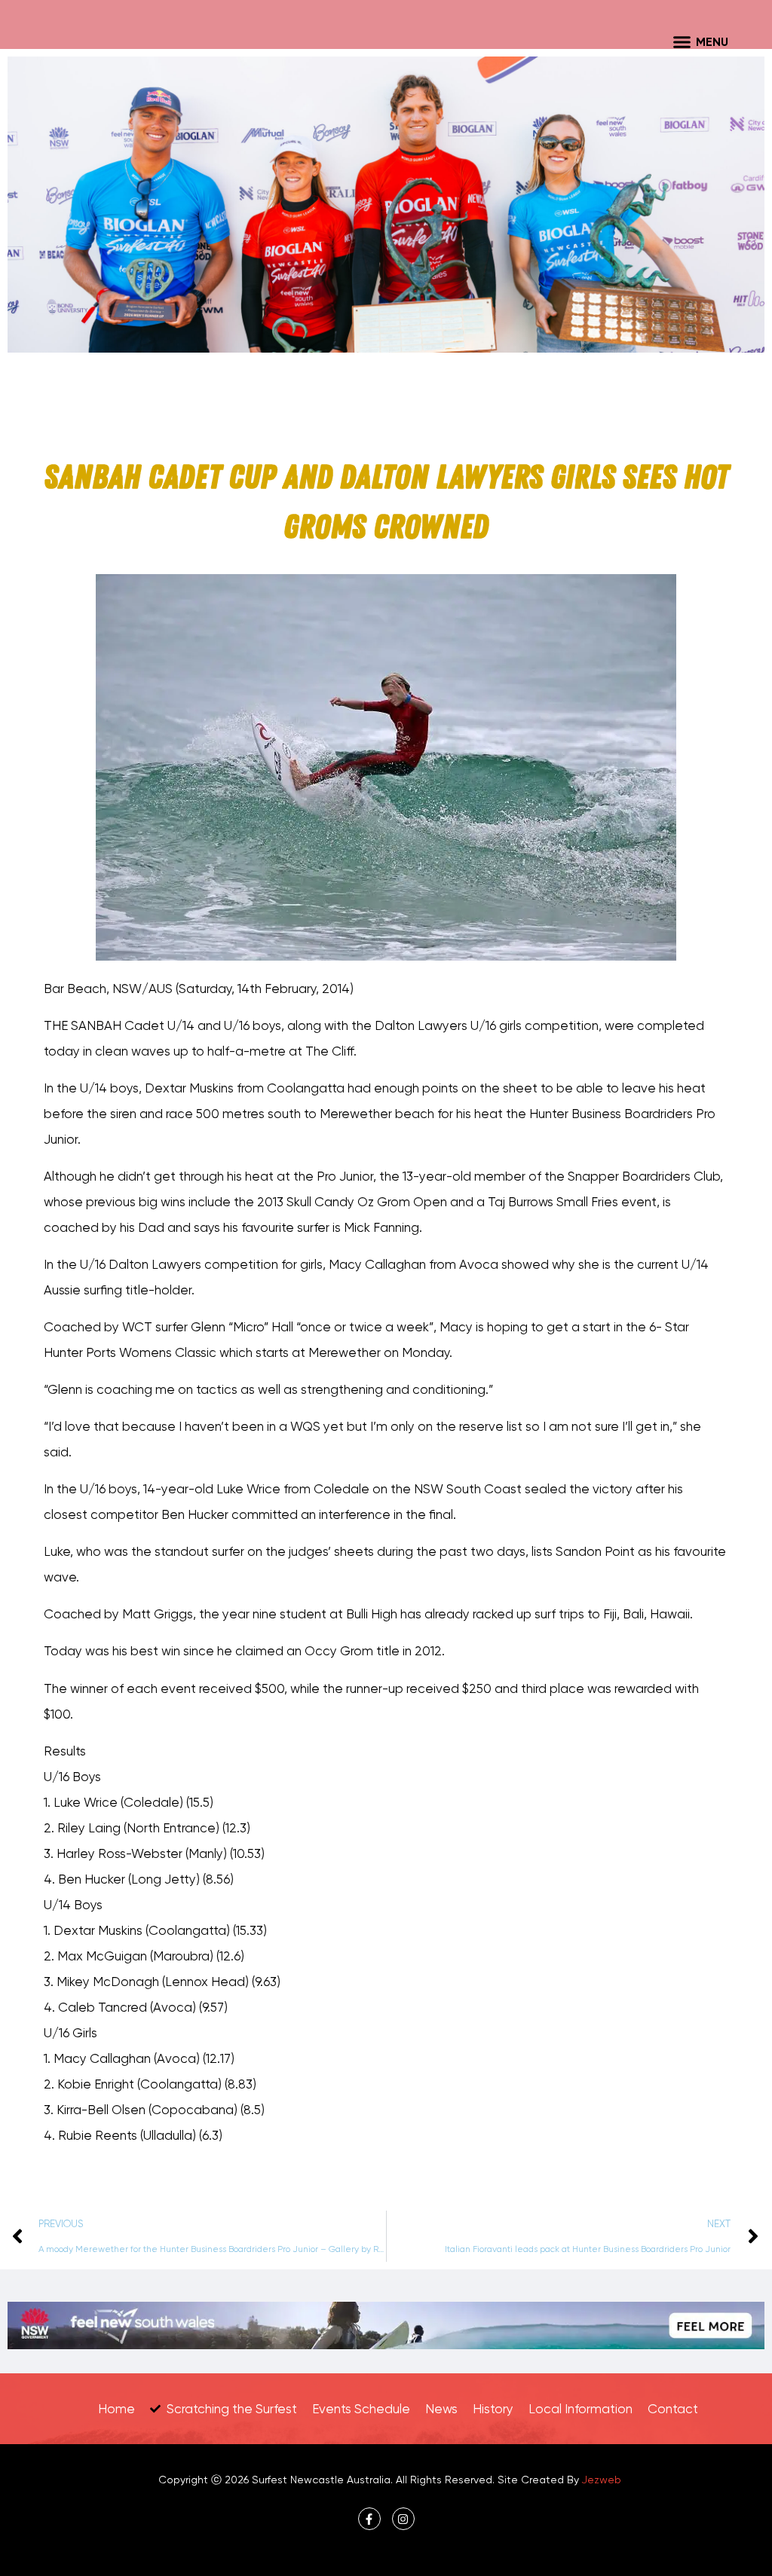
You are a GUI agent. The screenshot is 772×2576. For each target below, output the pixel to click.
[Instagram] (403, 2519)
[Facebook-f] (369, 2519)
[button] (682, 41)
